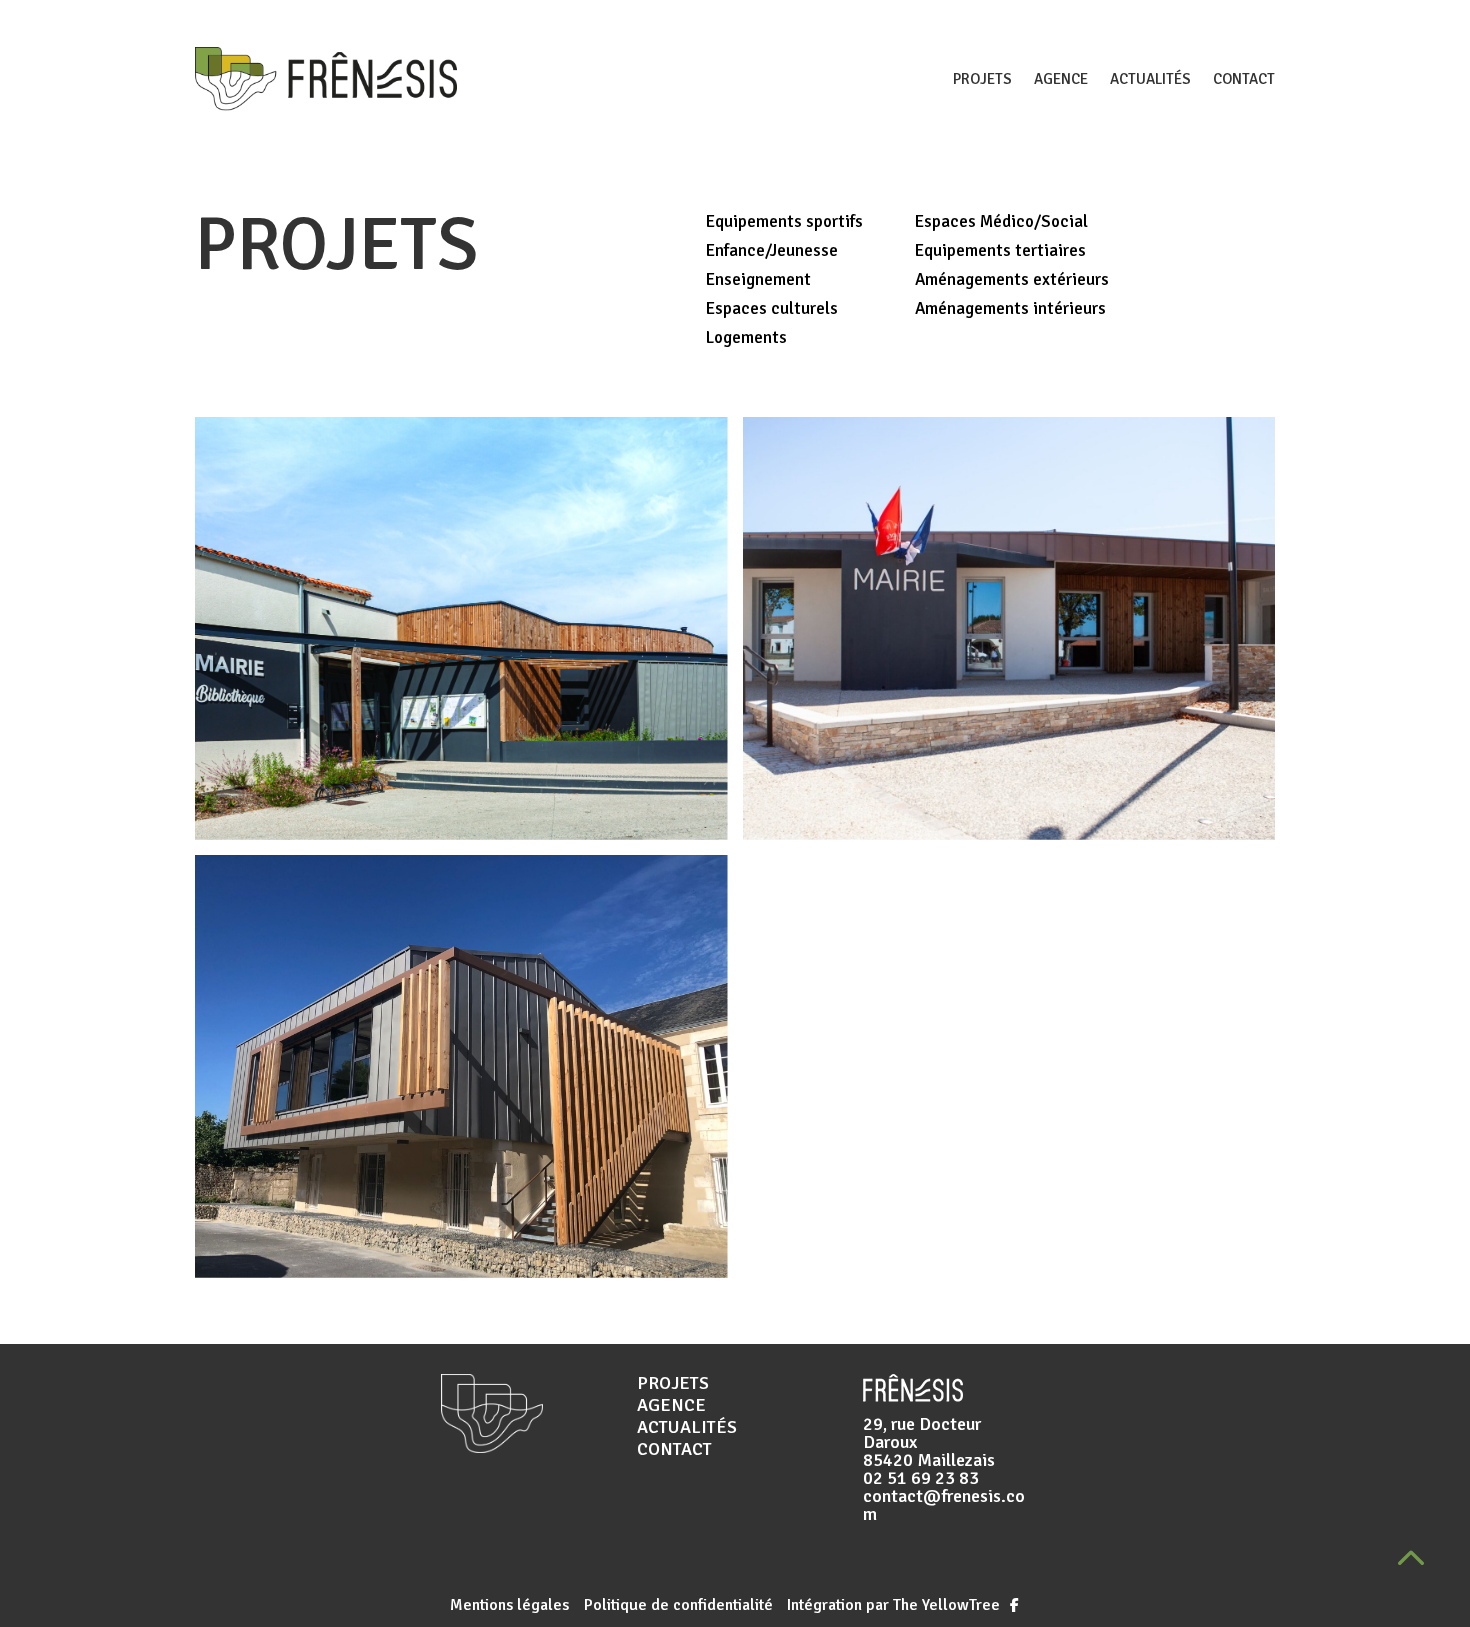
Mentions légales (509, 1605)
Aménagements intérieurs (1010, 308)
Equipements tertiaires (1000, 250)
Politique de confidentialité (680, 1605)
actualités (1150, 79)
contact (1244, 79)
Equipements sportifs (784, 221)
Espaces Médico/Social (1001, 221)
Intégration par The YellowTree (891, 1605)
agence (1061, 79)
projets (982, 79)
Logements (746, 337)
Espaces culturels (772, 308)
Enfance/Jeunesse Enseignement (772, 265)
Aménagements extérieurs (1012, 279)
